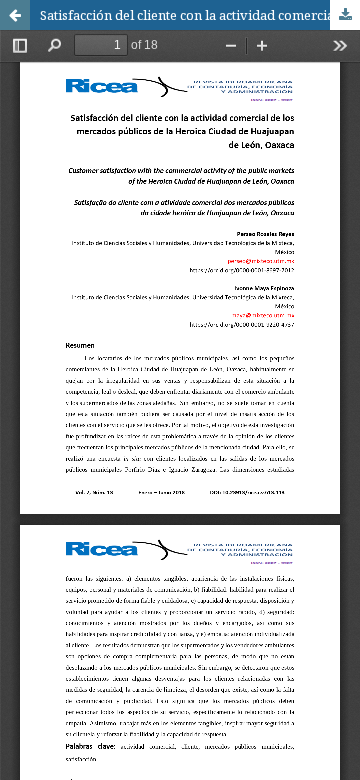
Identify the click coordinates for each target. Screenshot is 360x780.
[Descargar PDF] (345, 15)
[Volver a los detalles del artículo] (15, 15)
